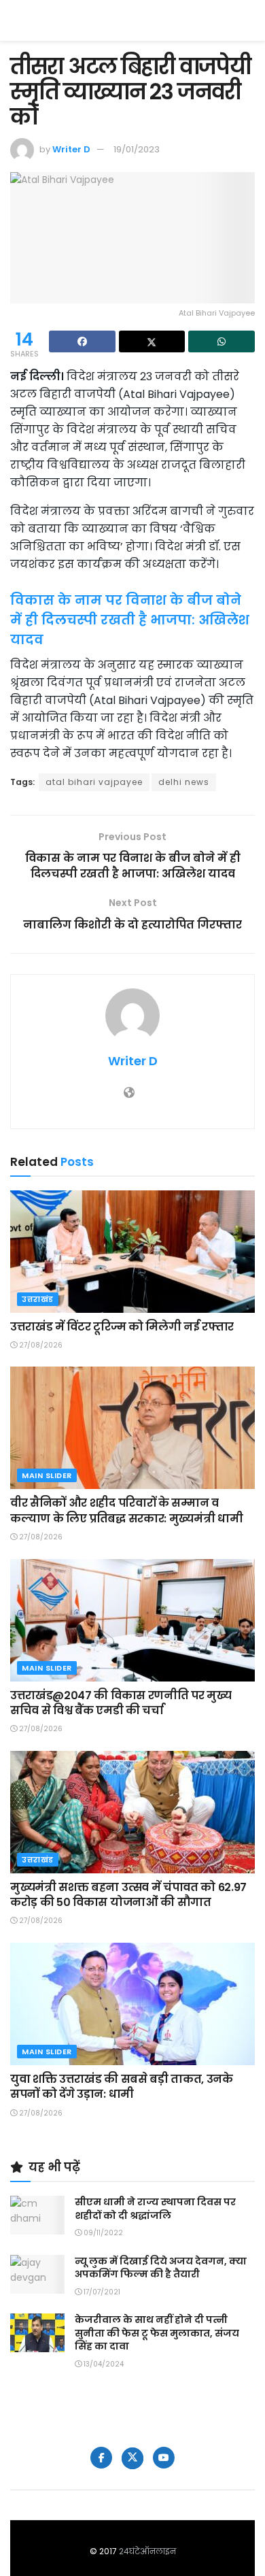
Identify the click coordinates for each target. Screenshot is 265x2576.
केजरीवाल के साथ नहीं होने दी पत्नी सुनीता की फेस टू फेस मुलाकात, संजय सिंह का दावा (157, 2333)
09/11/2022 (102, 2233)
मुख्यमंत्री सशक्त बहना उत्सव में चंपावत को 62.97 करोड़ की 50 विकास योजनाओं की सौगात (128, 1895)
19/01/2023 (137, 149)
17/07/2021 (101, 2292)
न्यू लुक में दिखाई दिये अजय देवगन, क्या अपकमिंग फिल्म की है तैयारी (161, 2268)
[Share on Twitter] (152, 341)
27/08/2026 (40, 1345)
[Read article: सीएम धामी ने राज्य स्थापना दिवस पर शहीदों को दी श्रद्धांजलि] (37, 2215)
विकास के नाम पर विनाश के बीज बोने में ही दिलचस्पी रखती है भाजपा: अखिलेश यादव (130, 620)
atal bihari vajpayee (94, 782)
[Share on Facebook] (82, 341)
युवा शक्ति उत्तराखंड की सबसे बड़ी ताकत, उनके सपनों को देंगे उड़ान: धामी (122, 2087)
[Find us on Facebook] (101, 2458)
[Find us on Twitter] (132, 2458)
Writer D (71, 149)
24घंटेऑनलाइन (147, 2551)
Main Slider (47, 1475)
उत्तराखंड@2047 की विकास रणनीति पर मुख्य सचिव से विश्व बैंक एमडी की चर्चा (121, 1703)
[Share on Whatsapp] (222, 341)
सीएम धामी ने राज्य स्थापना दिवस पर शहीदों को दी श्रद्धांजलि (155, 2209)
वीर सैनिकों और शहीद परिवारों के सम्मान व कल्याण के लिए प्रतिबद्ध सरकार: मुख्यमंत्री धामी (126, 1510)
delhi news (184, 782)
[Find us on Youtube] (164, 2458)
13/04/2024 (103, 2364)
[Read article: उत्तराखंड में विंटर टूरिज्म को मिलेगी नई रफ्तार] (132, 1252)
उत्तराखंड (38, 1299)
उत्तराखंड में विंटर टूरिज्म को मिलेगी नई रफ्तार (122, 1327)
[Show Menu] (248, 20)
